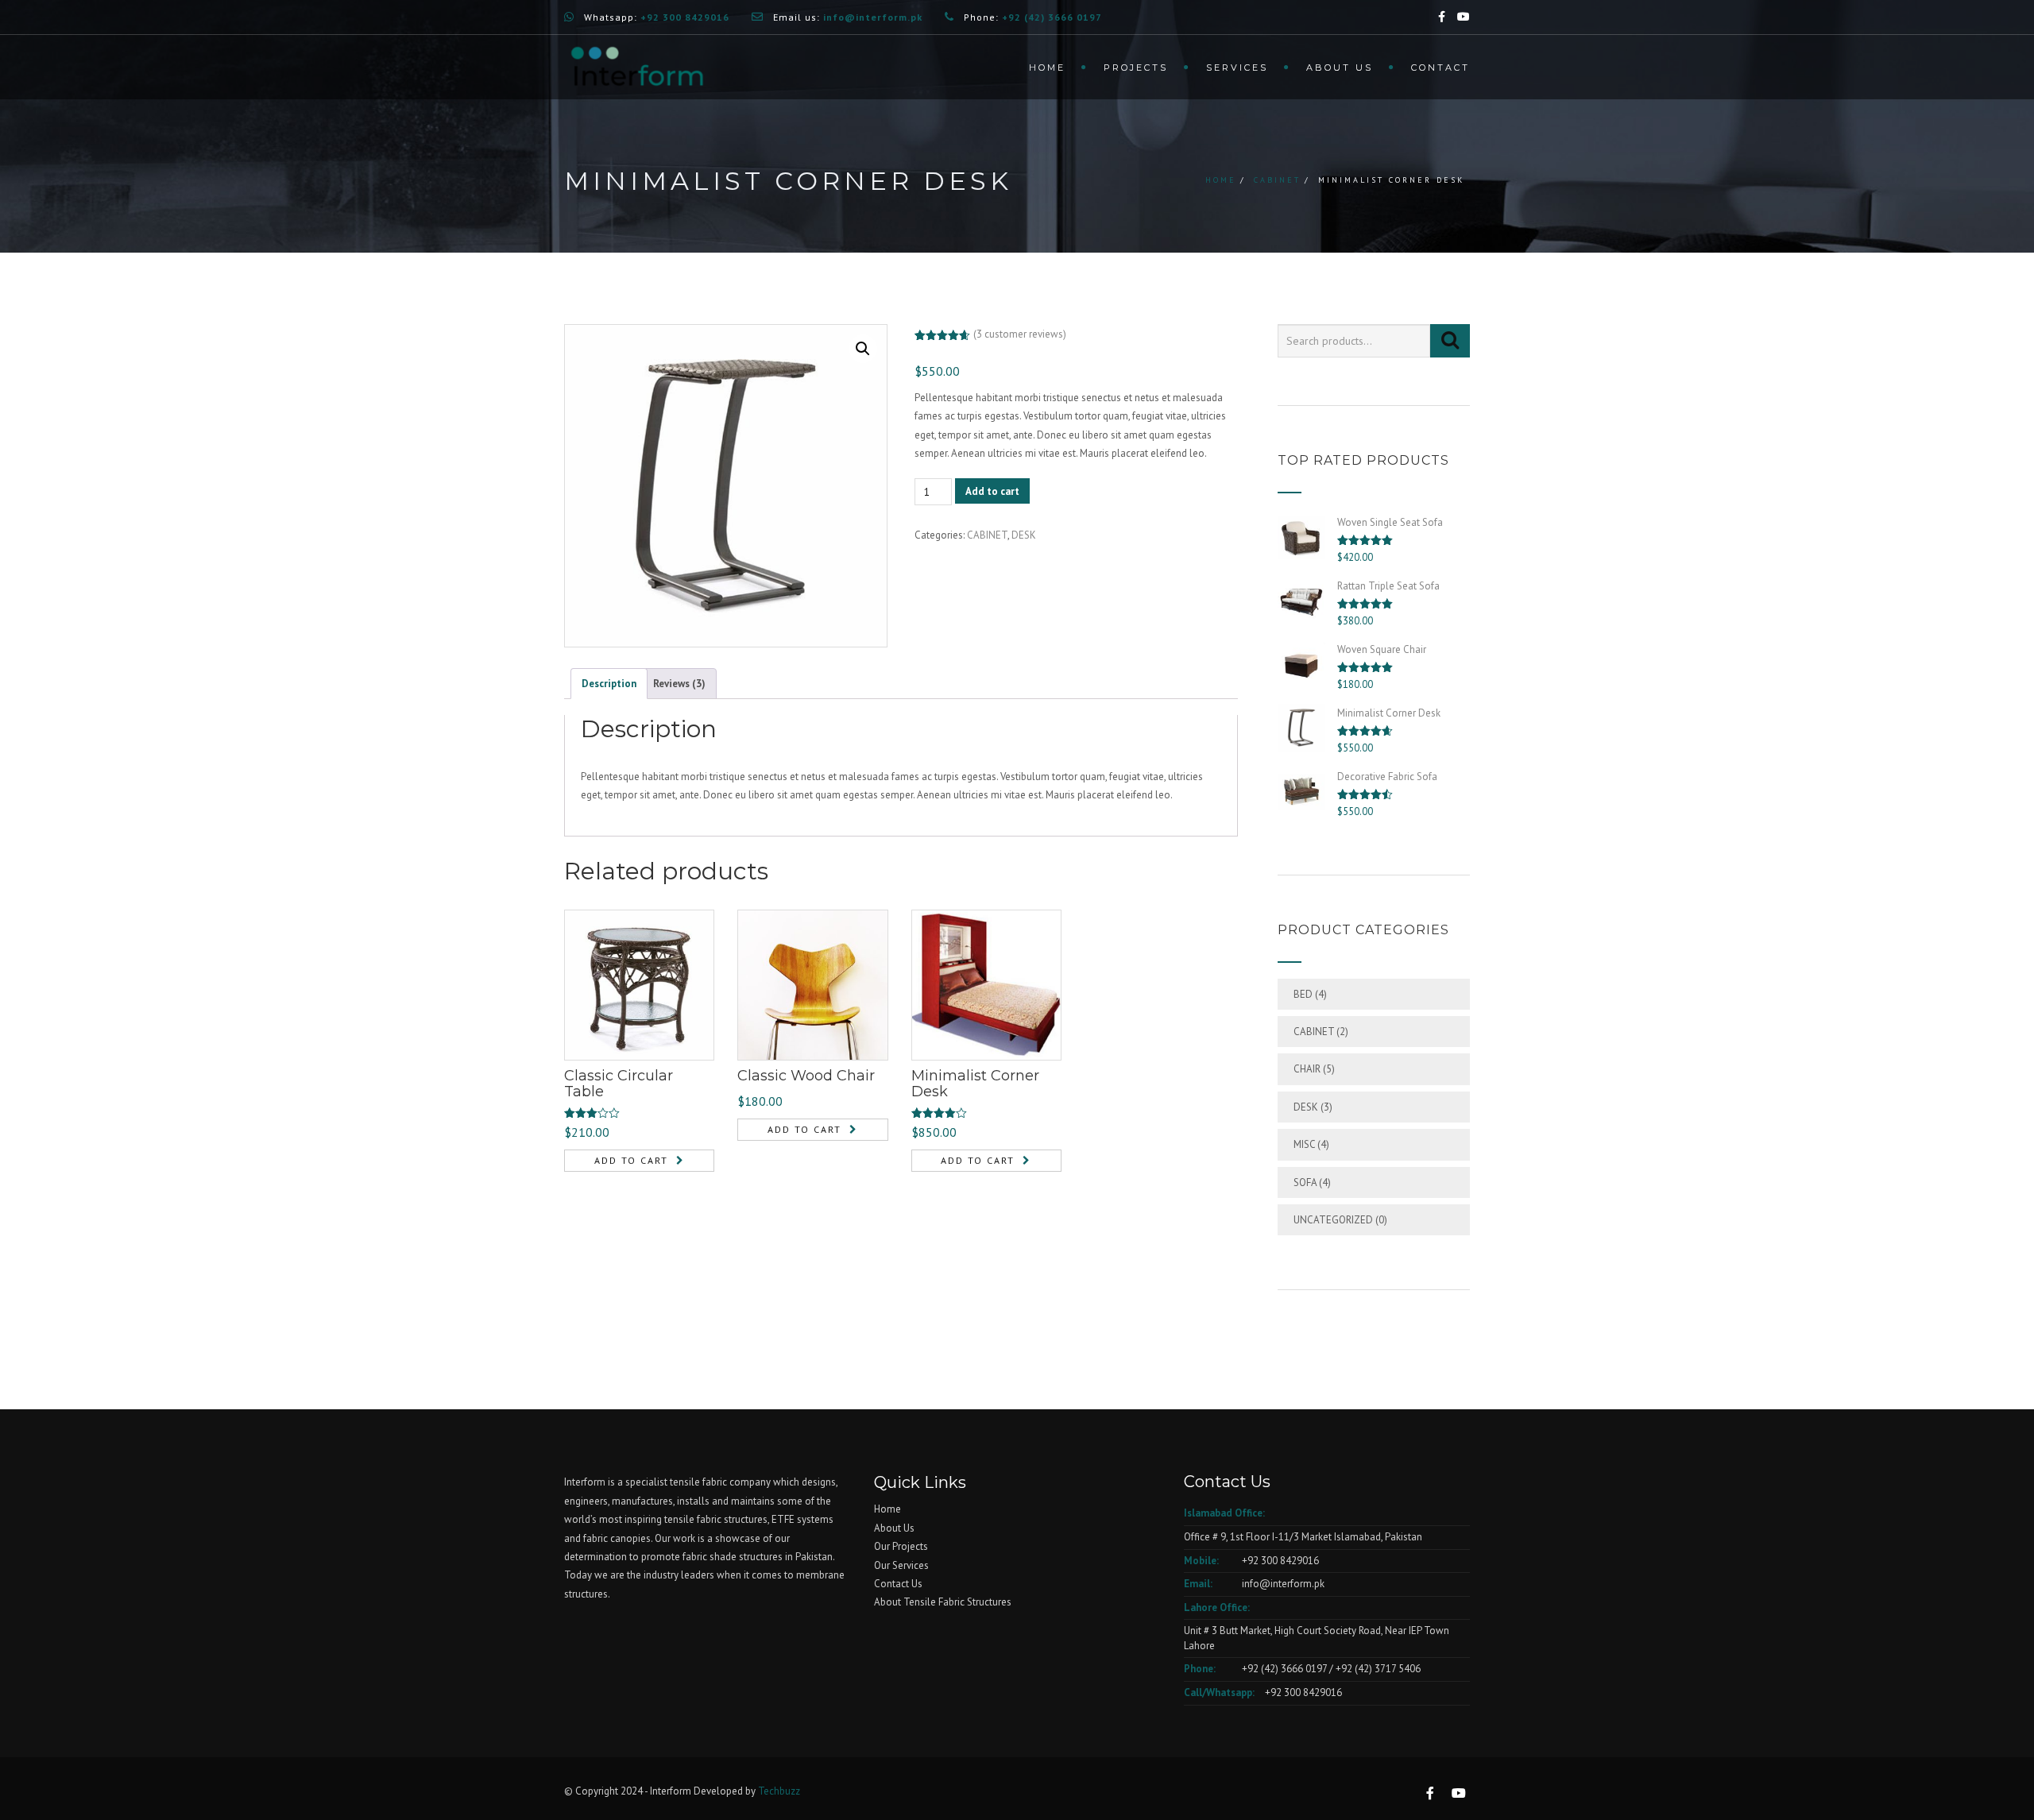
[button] (863, 349)
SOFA (1305, 1182)
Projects (1136, 68)
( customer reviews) (1020, 334)
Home (1047, 68)
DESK (1024, 535)
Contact (1440, 68)
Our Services (901, 1565)
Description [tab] (609, 684)
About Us (894, 1528)
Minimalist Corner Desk (975, 1084)
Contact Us (898, 1584)
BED (1303, 994)
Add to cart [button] (631, 1160)
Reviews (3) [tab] (679, 684)
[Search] (1450, 341)
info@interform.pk (1282, 1584)
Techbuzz (779, 1791)
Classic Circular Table (619, 1084)
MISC (1304, 1144)
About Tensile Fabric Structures (943, 1602)
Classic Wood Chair (806, 1076)
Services (1237, 68)
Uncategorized (1333, 1220)
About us (1340, 68)
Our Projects (901, 1546)
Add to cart (992, 491)
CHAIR (1307, 1069)
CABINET (1277, 180)
